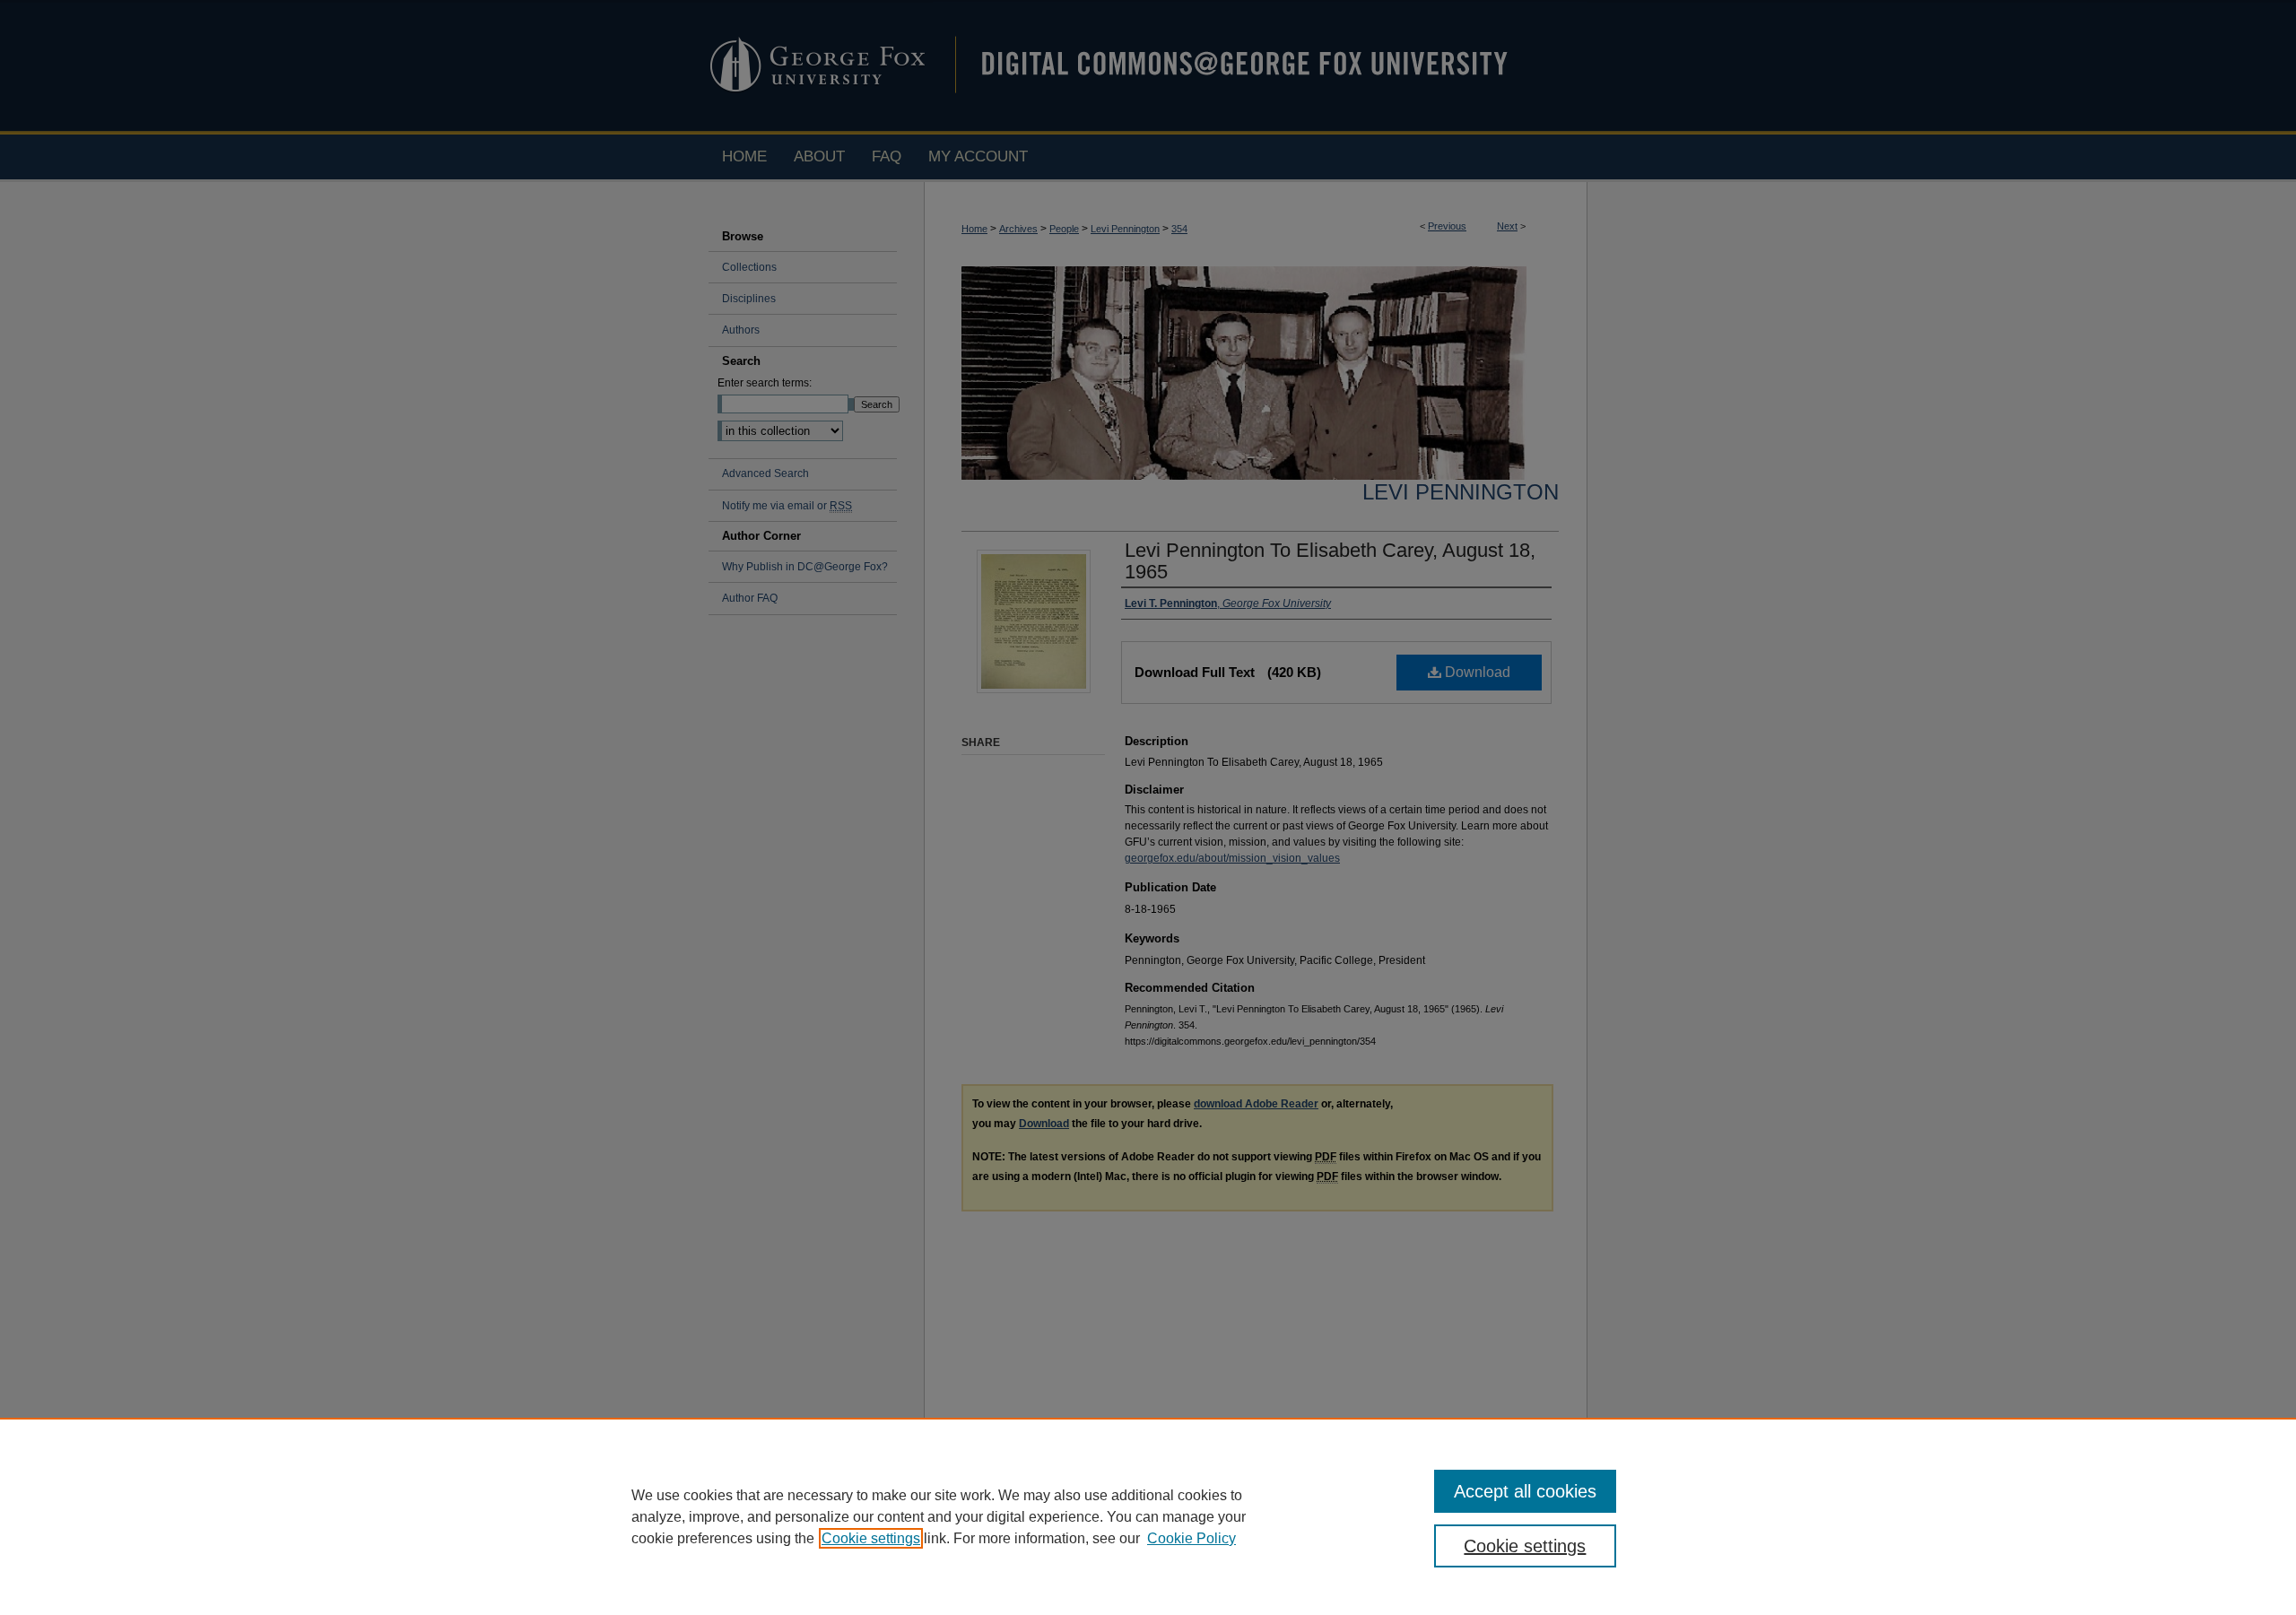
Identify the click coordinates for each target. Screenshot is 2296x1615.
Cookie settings (871, 1538)
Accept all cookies (1525, 1491)
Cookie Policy (1191, 1538)
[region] (1148, 1516)
